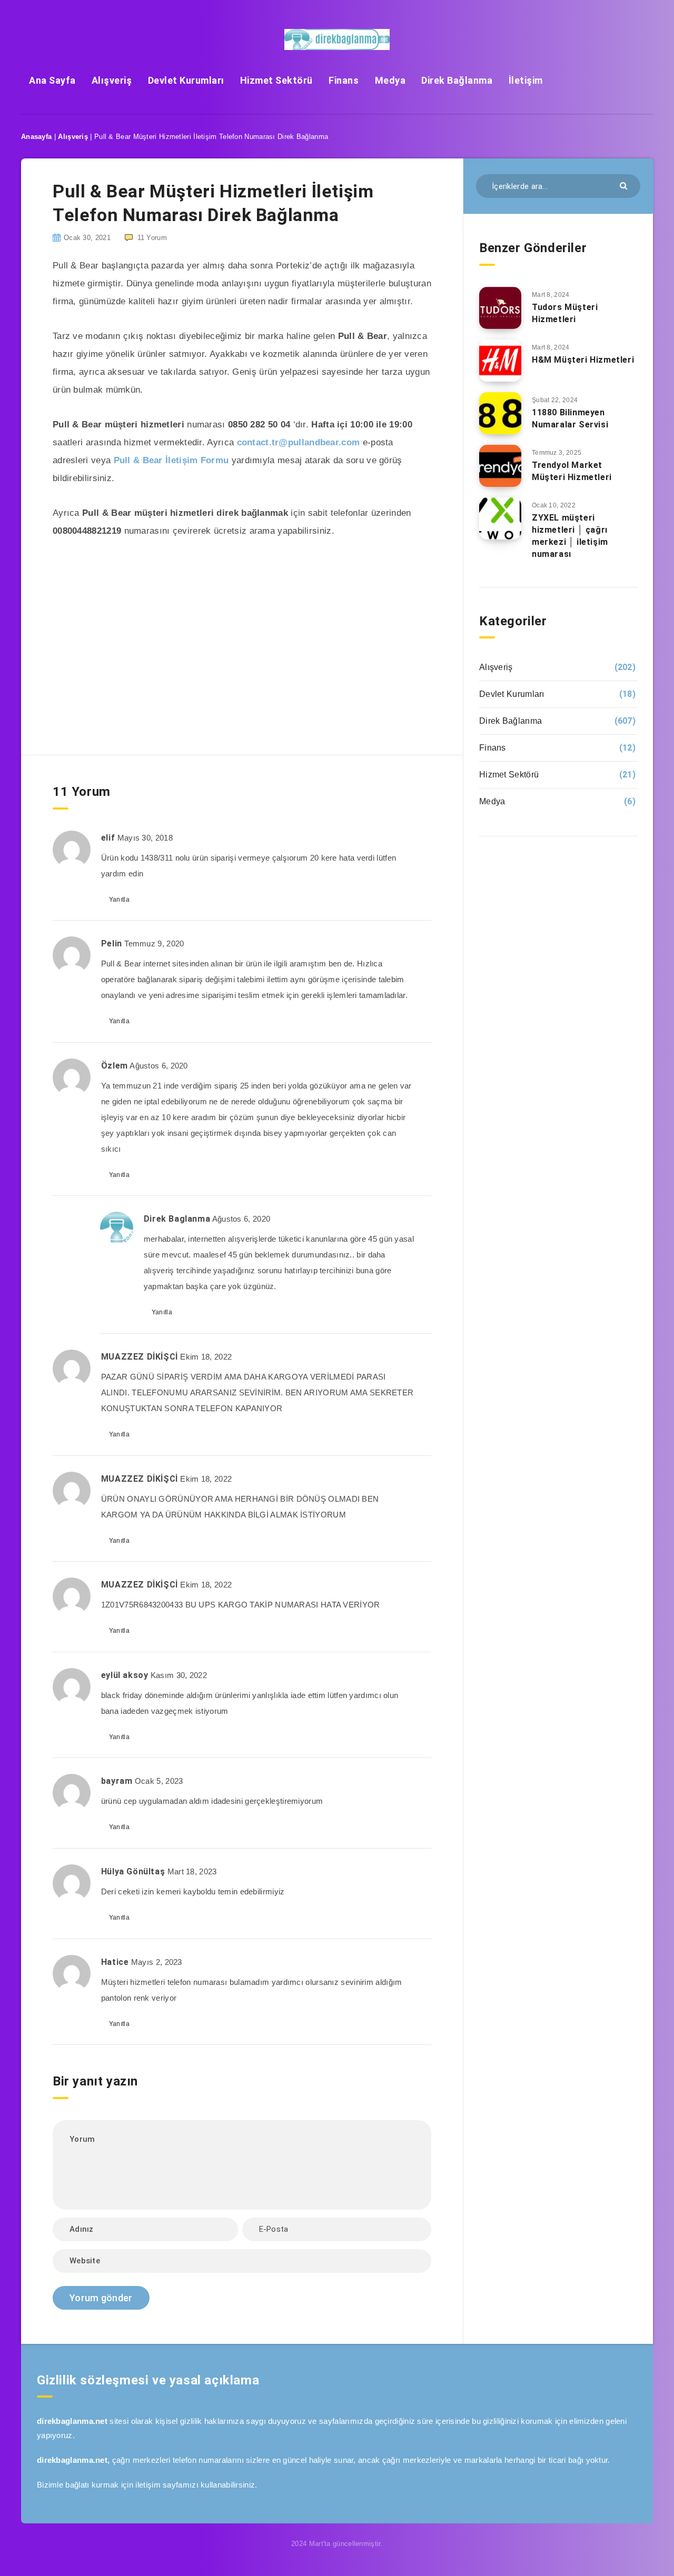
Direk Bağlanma (457, 80)
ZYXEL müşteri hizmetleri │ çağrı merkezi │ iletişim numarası (570, 536)
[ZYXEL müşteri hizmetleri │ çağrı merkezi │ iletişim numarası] (500, 518)
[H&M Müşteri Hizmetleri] (500, 361)
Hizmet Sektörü (276, 80)
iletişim (148, 2485)
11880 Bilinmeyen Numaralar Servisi (570, 418)
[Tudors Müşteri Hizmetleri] (500, 308)
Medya (390, 80)
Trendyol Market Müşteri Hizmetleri (572, 471)
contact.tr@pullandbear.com (299, 442)
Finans (344, 80)
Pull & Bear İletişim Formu (171, 460)
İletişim (526, 80)
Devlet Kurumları (186, 80)
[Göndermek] (625, 185)
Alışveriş (112, 80)
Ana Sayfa (52, 80)
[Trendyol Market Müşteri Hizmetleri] (500, 466)
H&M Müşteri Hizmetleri (583, 360)
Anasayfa (36, 137)
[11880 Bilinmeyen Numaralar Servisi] (500, 413)
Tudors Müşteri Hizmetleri (565, 313)
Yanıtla (119, 900)
